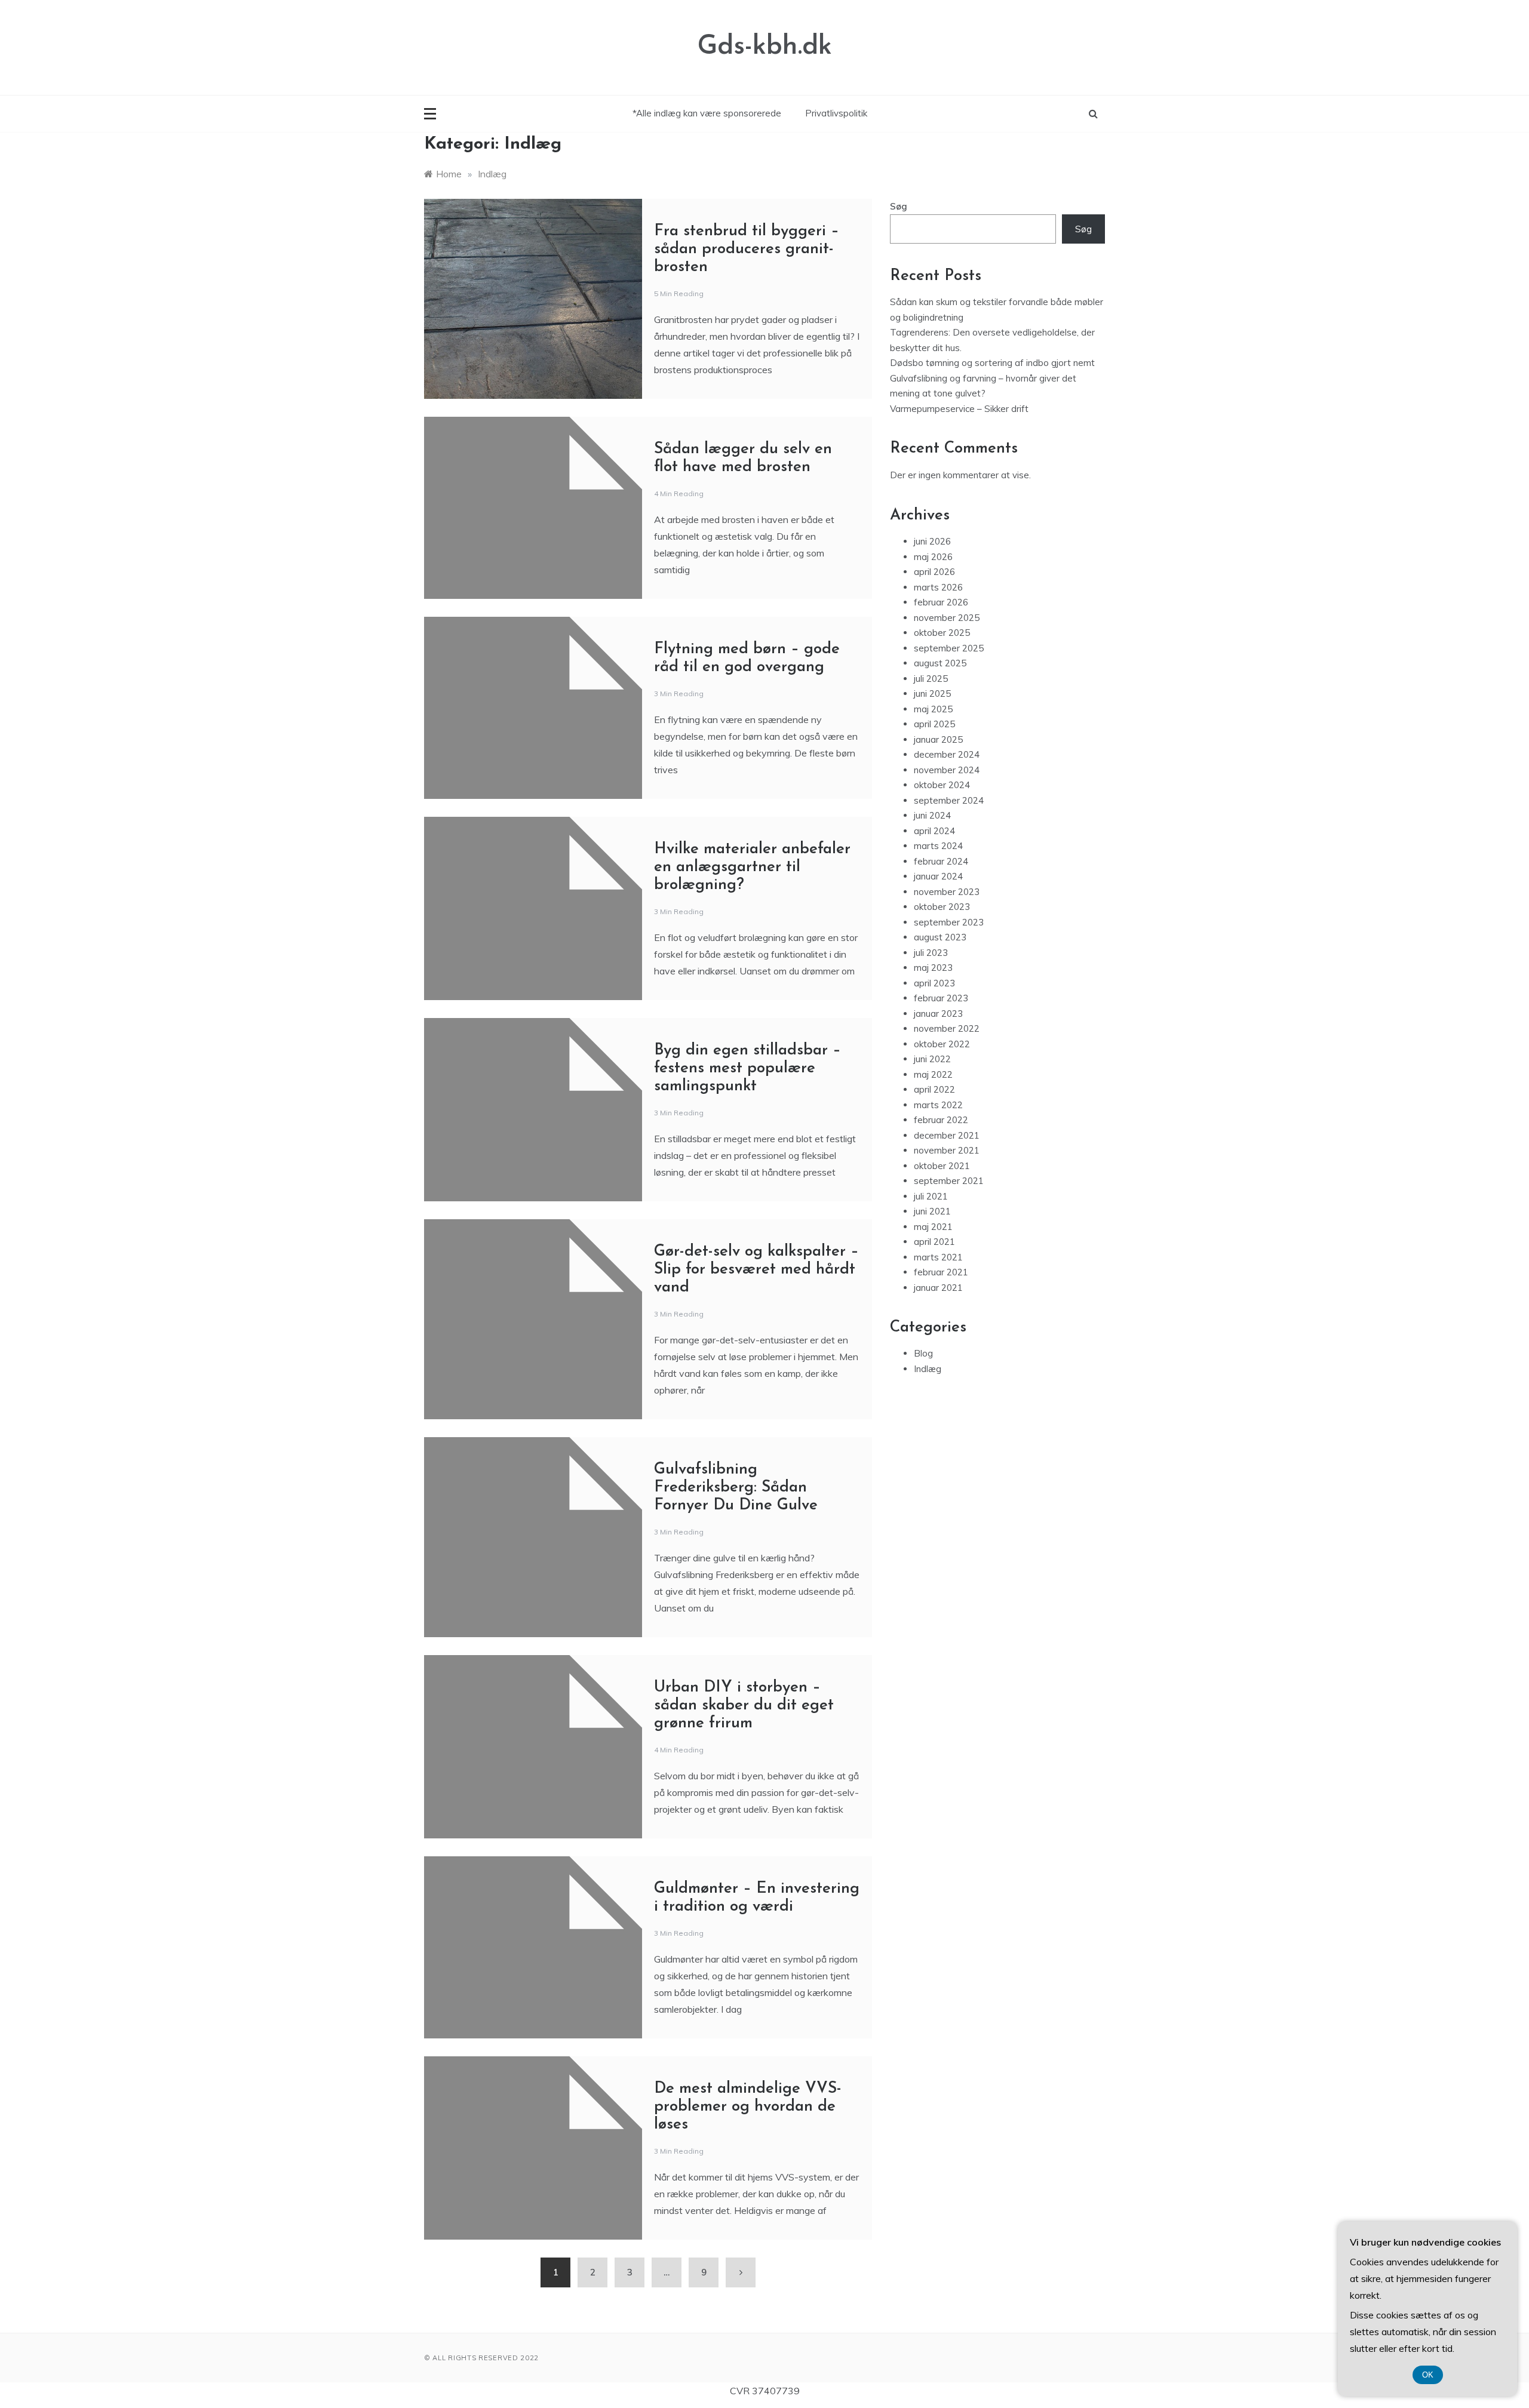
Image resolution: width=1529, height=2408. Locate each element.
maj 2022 (933, 1074)
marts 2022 (938, 1105)
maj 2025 (933, 709)
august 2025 (940, 663)
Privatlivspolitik (836, 113)
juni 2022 (932, 1059)
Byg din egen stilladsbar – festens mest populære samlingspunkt (747, 1068)
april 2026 (934, 572)
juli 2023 (931, 953)
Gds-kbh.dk (765, 47)
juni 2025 (932, 694)
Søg (899, 206)
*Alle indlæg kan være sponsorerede (707, 113)
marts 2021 (938, 1257)
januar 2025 (938, 739)
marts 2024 (938, 846)
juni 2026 (932, 541)
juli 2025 (931, 679)
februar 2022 (941, 1120)
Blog (923, 1353)
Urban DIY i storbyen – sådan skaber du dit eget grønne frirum (744, 1706)
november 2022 (947, 1028)
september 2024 (949, 800)
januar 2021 (938, 1288)
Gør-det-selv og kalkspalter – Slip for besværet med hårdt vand (756, 1270)
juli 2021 (931, 1196)
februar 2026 (941, 602)
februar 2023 (941, 998)
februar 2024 (941, 861)
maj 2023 (933, 968)
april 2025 (934, 724)
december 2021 (947, 1135)
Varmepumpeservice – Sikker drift (960, 409)
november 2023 (947, 892)
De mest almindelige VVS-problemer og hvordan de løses (748, 2107)
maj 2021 (933, 1227)
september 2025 (949, 648)
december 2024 (947, 754)
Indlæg (928, 1369)
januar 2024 (938, 876)
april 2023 (934, 983)
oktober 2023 (942, 907)
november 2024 (947, 770)
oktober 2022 (942, 1044)
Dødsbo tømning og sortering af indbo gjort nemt (992, 363)
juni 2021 (932, 1211)
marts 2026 (938, 587)
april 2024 (934, 831)
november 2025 (947, 618)
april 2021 (934, 1242)
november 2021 (947, 1150)
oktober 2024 (942, 785)
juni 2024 (932, 815)
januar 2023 (938, 1014)
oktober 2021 (942, 1166)
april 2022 (934, 1089)
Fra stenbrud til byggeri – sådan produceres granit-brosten (747, 249)
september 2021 (949, 1181)
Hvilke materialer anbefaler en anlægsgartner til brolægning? (752, 867)
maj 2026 (933, 557)
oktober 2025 (942, 633)
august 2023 (940, 937)
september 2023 (949, 922)
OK (1428, 2375)
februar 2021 (941, 1272)
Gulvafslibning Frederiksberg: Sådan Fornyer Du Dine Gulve (736, 1488)
